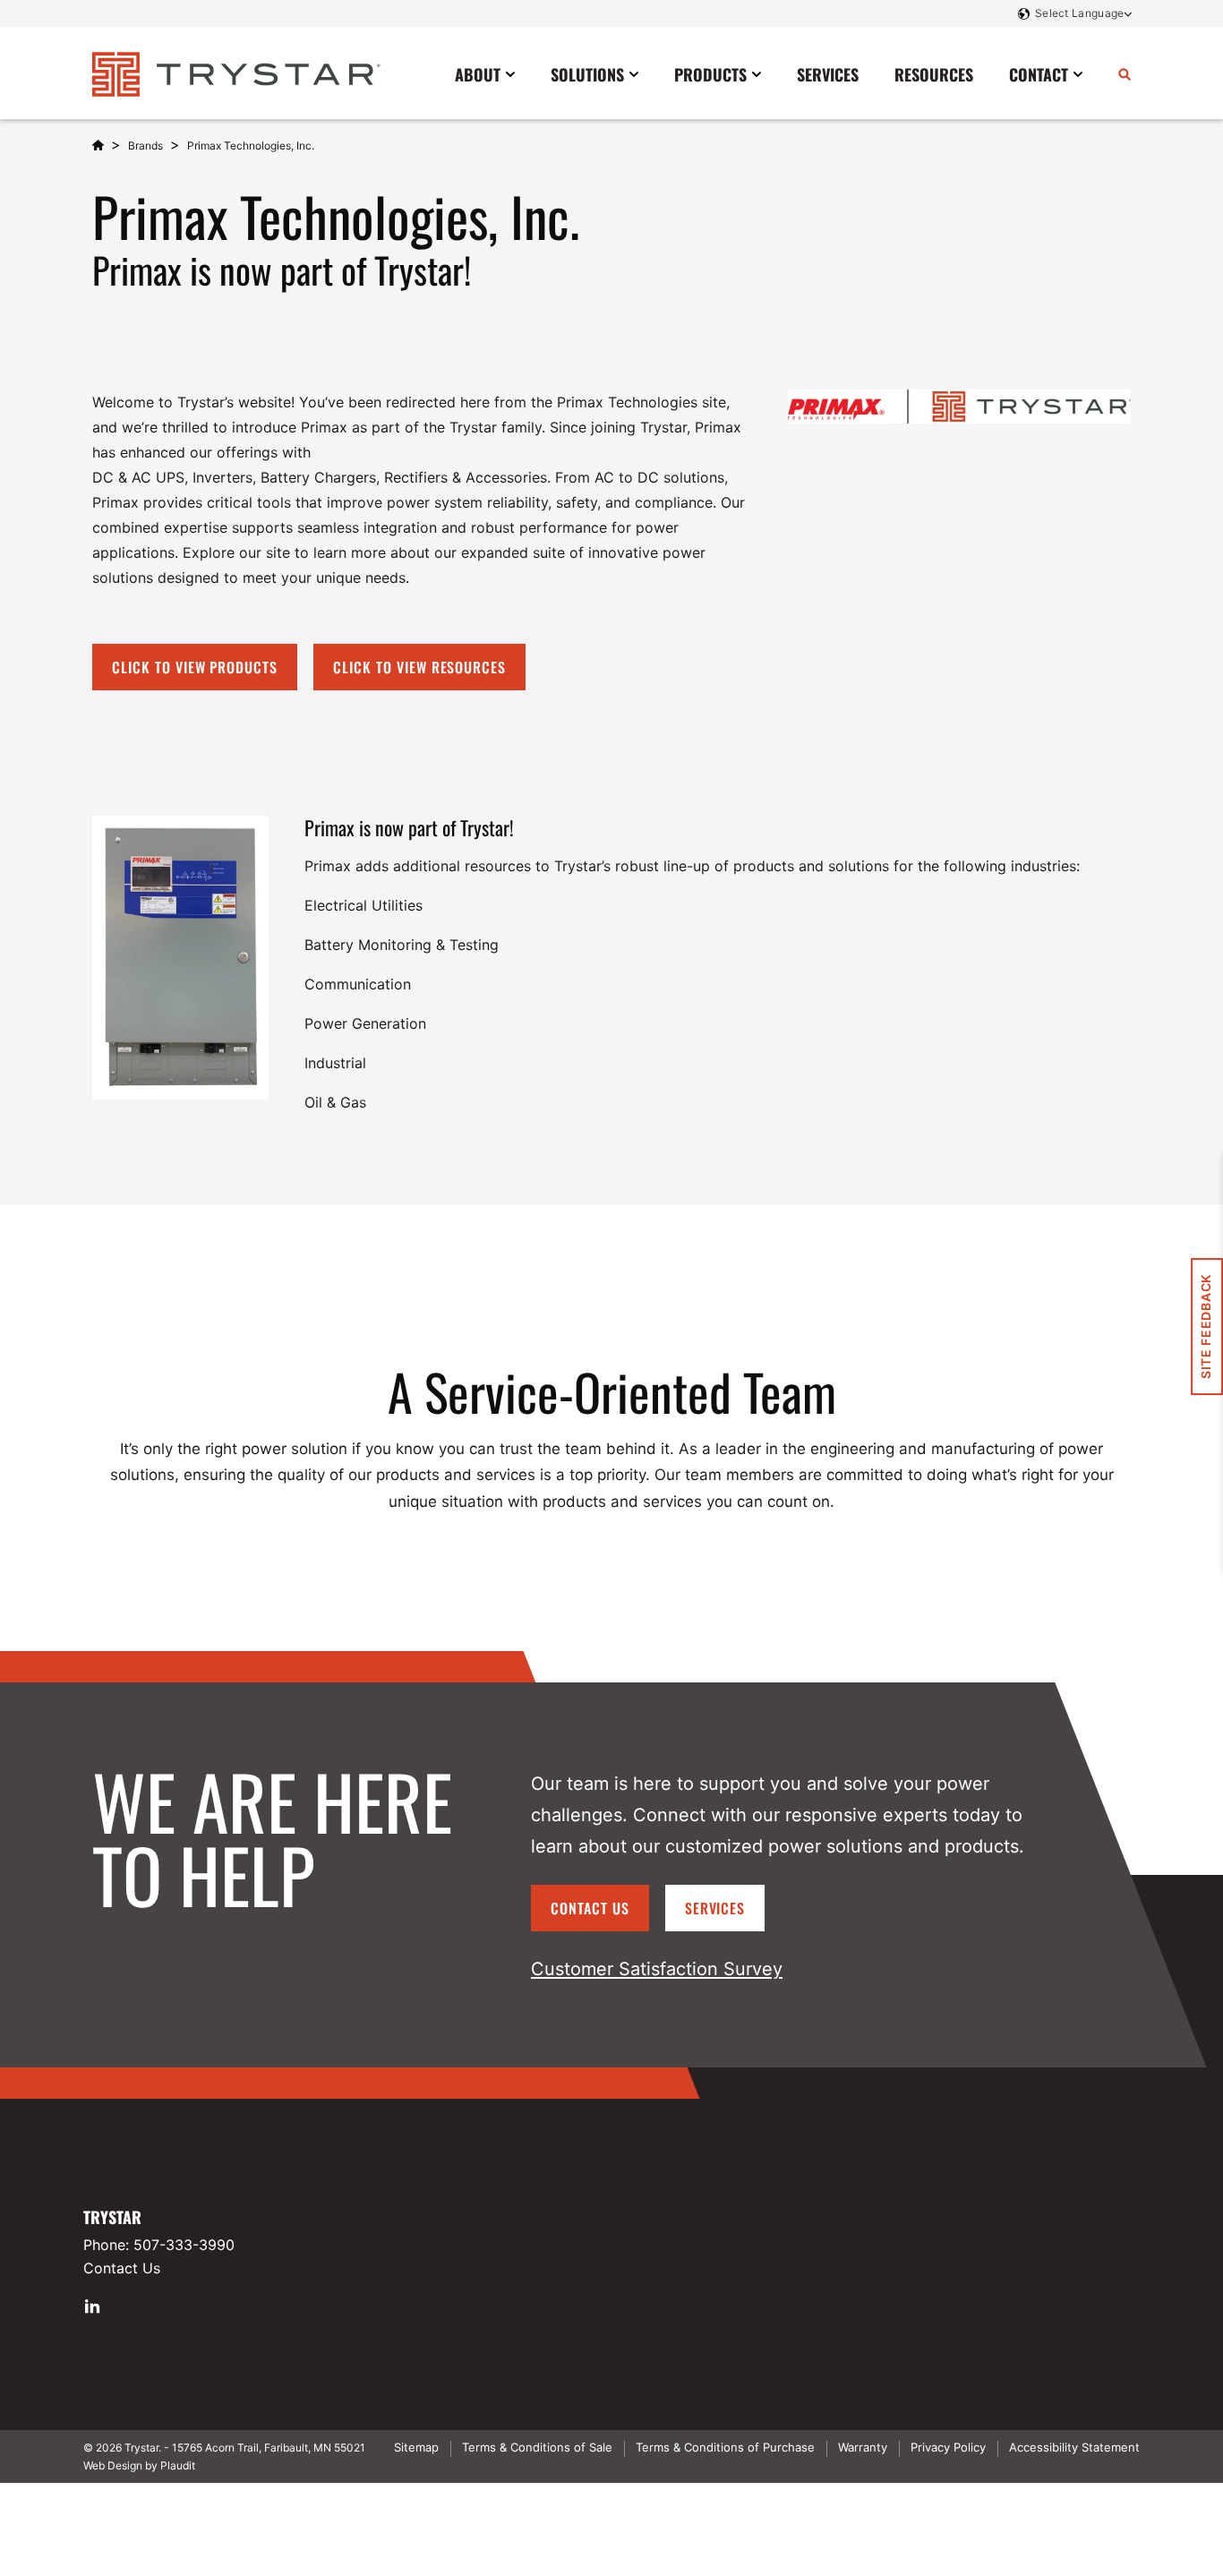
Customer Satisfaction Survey (657, 1969)
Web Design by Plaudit (139, 2465)
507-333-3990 (184, 2245)
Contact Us (590, 1908)
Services (715, 1908)
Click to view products (195, 667)
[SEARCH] (1125, 73)
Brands (145, 145)
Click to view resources (419, 667)
